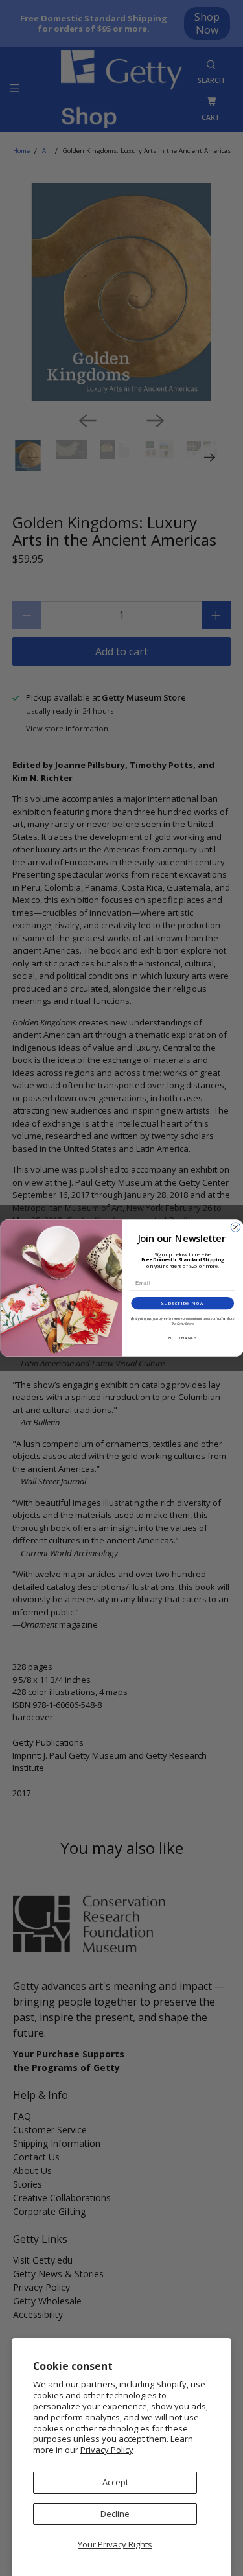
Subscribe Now (182, 1303)
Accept (115, 2482)
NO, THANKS (182, 1338)
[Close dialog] (235, 1227)
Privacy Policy (107, 2450)
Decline (115, 2514)
